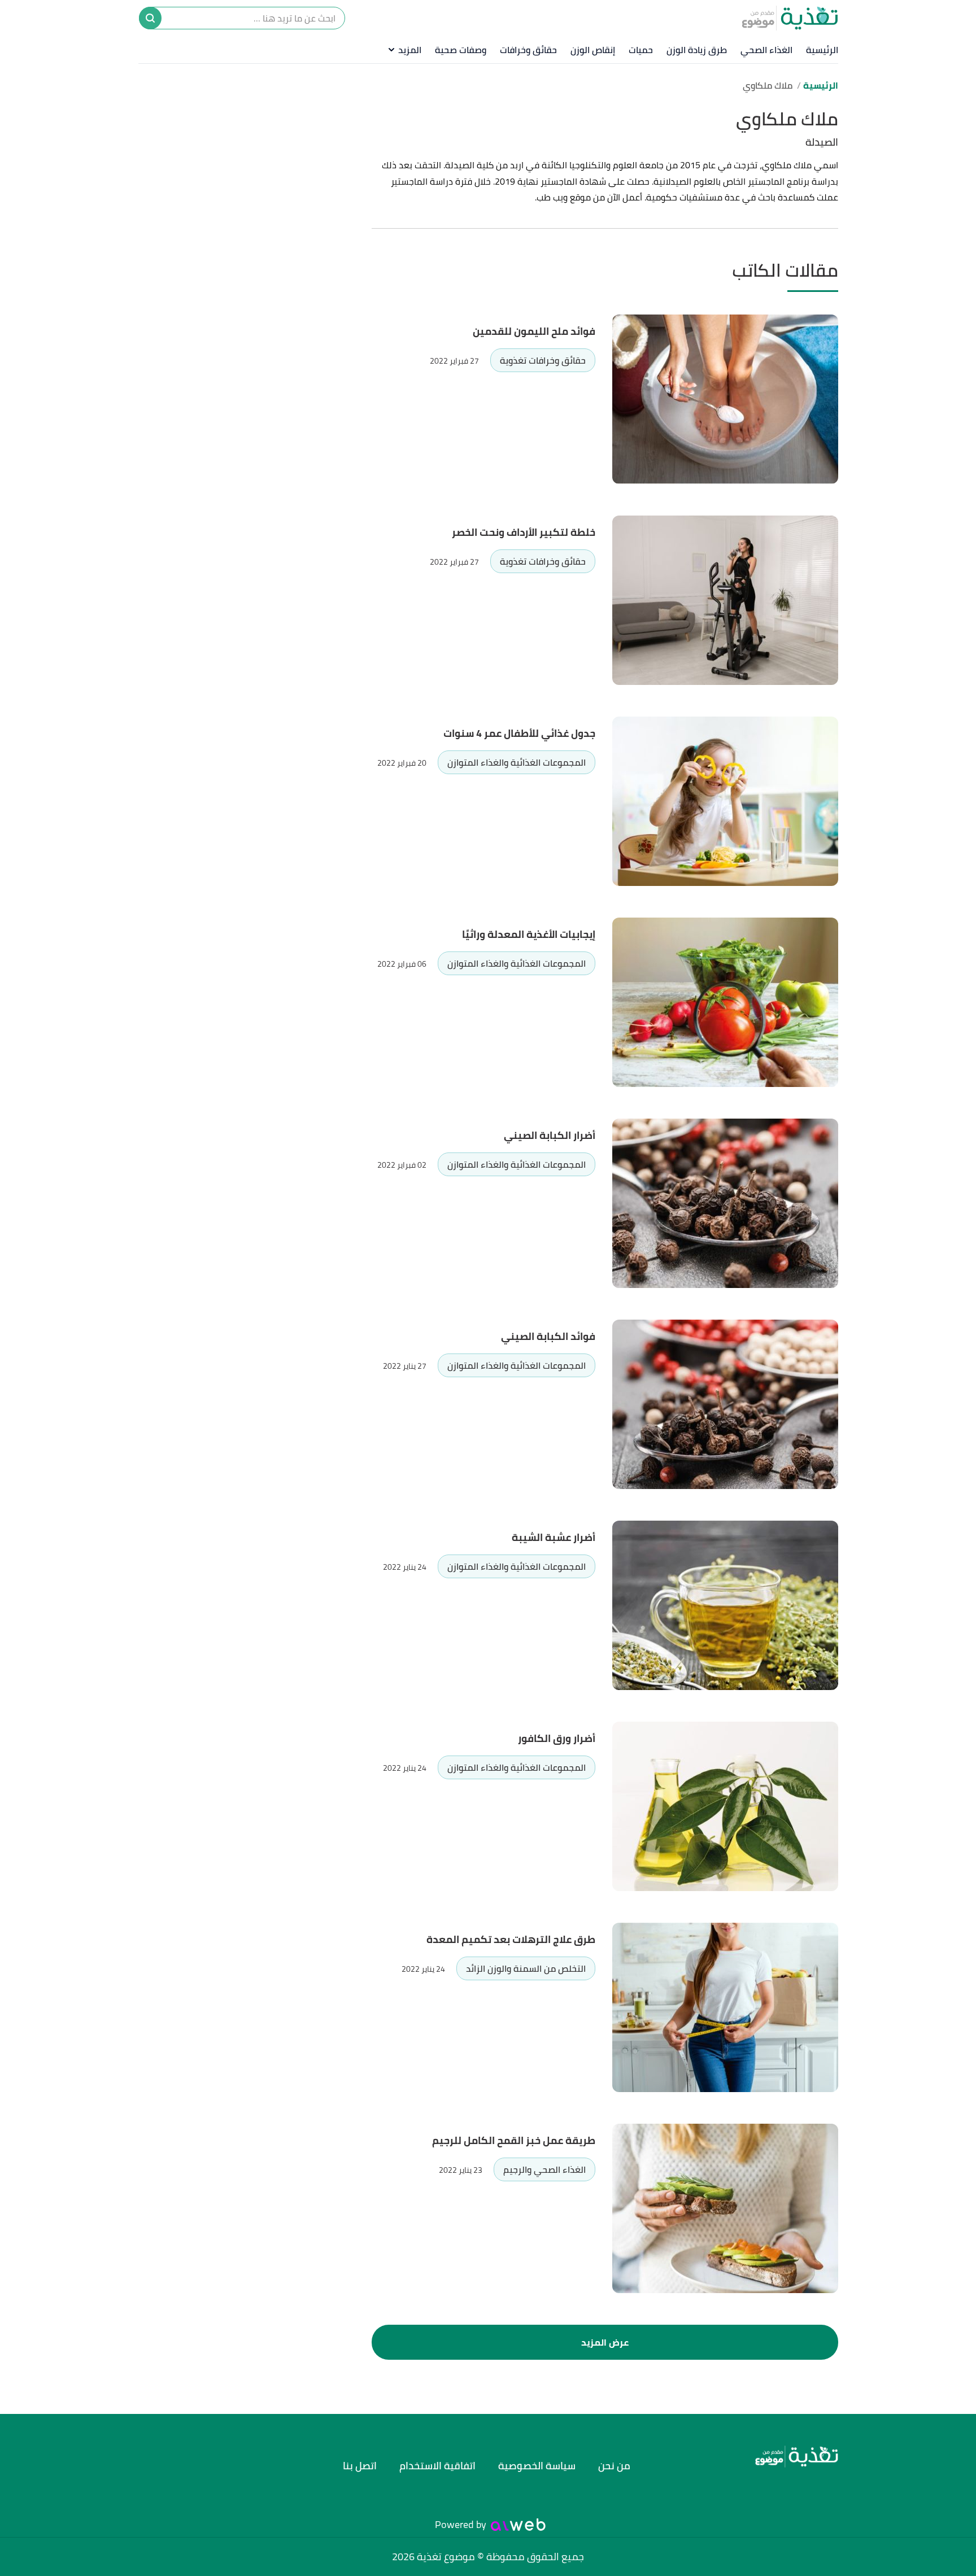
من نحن (614, 2466)
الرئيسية (822, 50)
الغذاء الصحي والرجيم (544, 2169)
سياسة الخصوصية (537, 2466)
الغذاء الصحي (766, 50)
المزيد (410, 50)
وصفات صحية (461, 50)
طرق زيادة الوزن (697, 50)
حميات (641, 50)
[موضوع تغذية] (751, 2457)
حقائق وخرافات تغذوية (543, 360)
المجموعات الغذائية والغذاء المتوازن (517, 762)
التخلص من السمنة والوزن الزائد (526, 1968)
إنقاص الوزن (593, 50)
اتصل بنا (360, 2466)
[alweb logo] (518, 2525)
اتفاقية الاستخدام (437, 2466)
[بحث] (150, 18)
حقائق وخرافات (528, 50)
